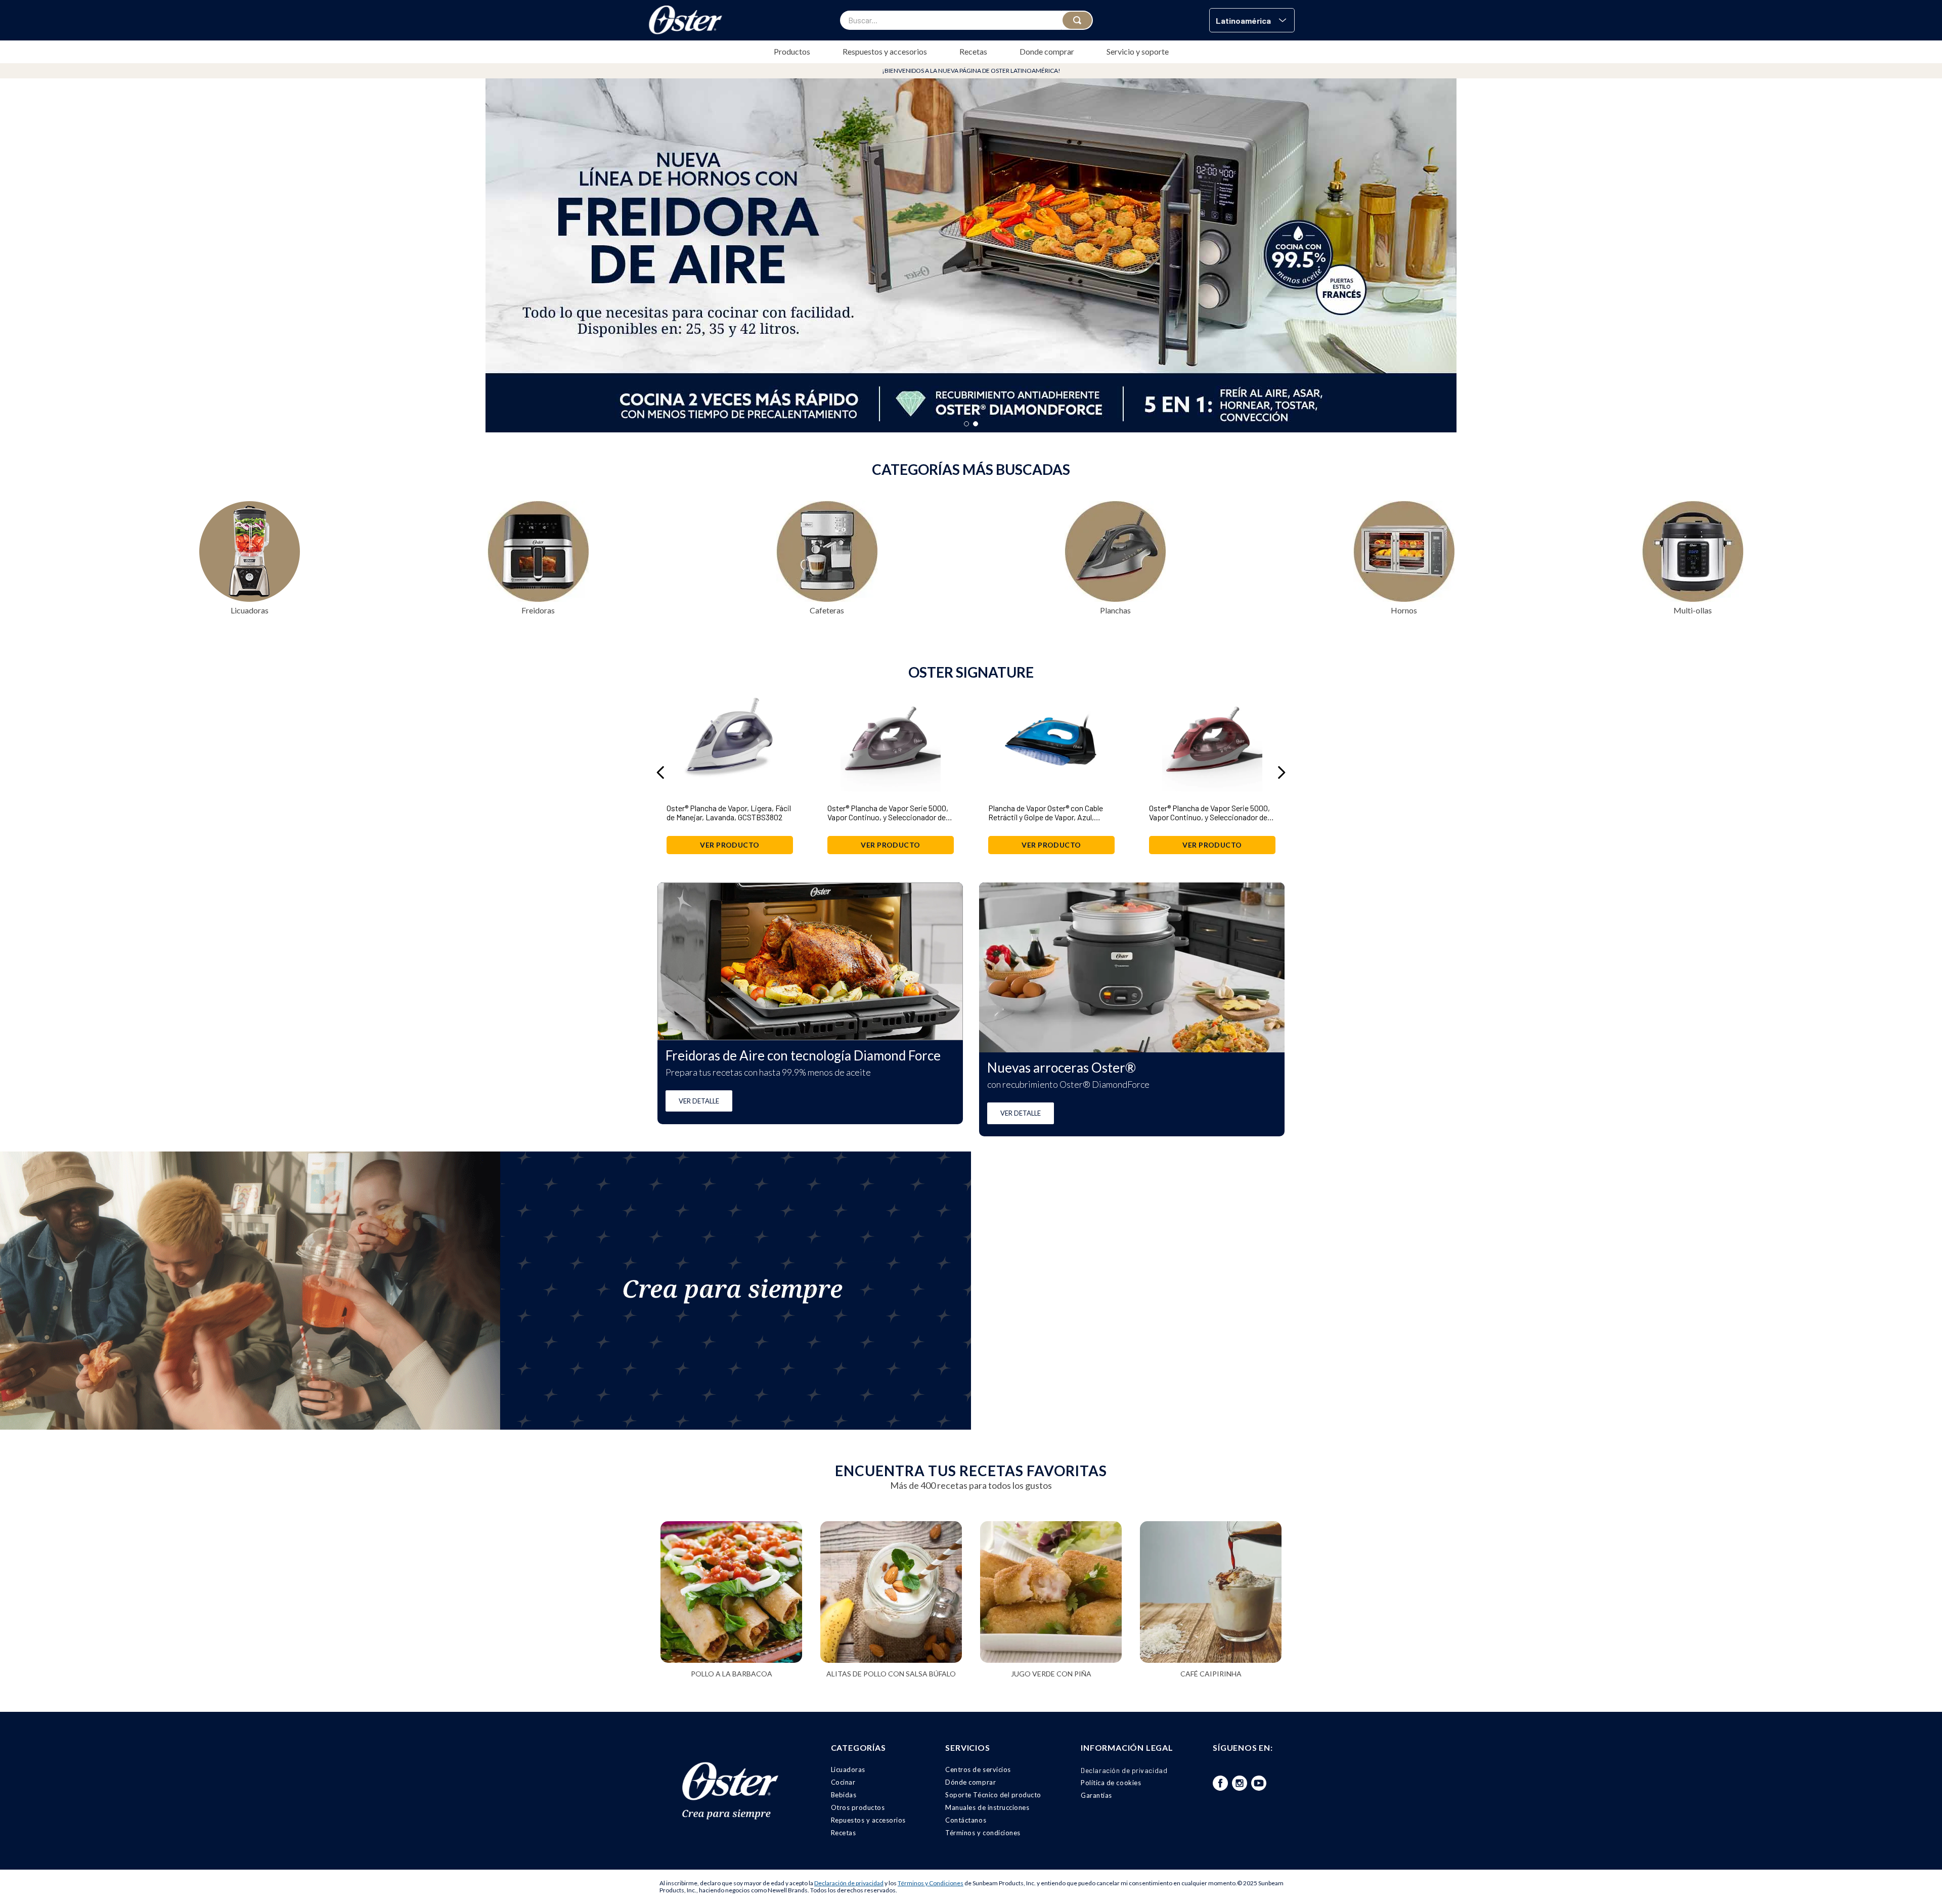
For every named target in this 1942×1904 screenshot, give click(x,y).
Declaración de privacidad (849, 1883)
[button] (1252, 20)
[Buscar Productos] (1077, 20)
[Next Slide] (1281, 772)
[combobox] (966, 20)
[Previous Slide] (661, 772)
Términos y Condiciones (931, 1883)
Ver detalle (699, 1101)
